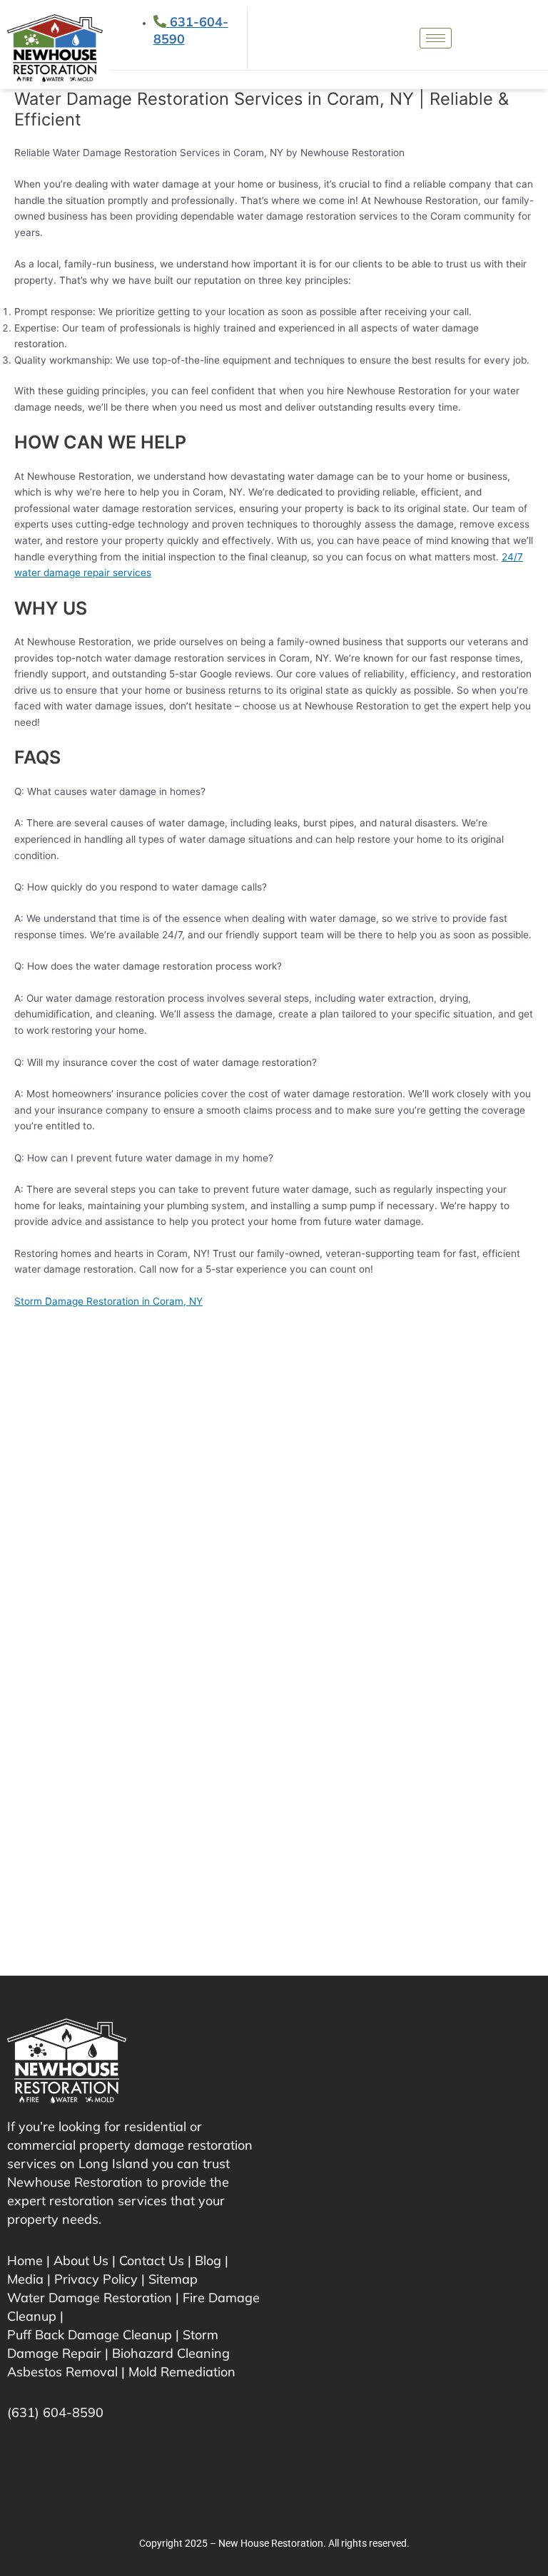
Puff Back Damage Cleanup (90, 2335)
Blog (208, 2261)
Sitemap (173, 2279)
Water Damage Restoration (90, 2298)
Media (25, 2279)
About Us (81, 2261)
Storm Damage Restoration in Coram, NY (108, 1301)
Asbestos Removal (62, 2372)
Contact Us (152, 2261)
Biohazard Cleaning (171, 2353)
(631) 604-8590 (55, 2412)
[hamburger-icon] (436, 38)
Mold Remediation (182, 2372)
